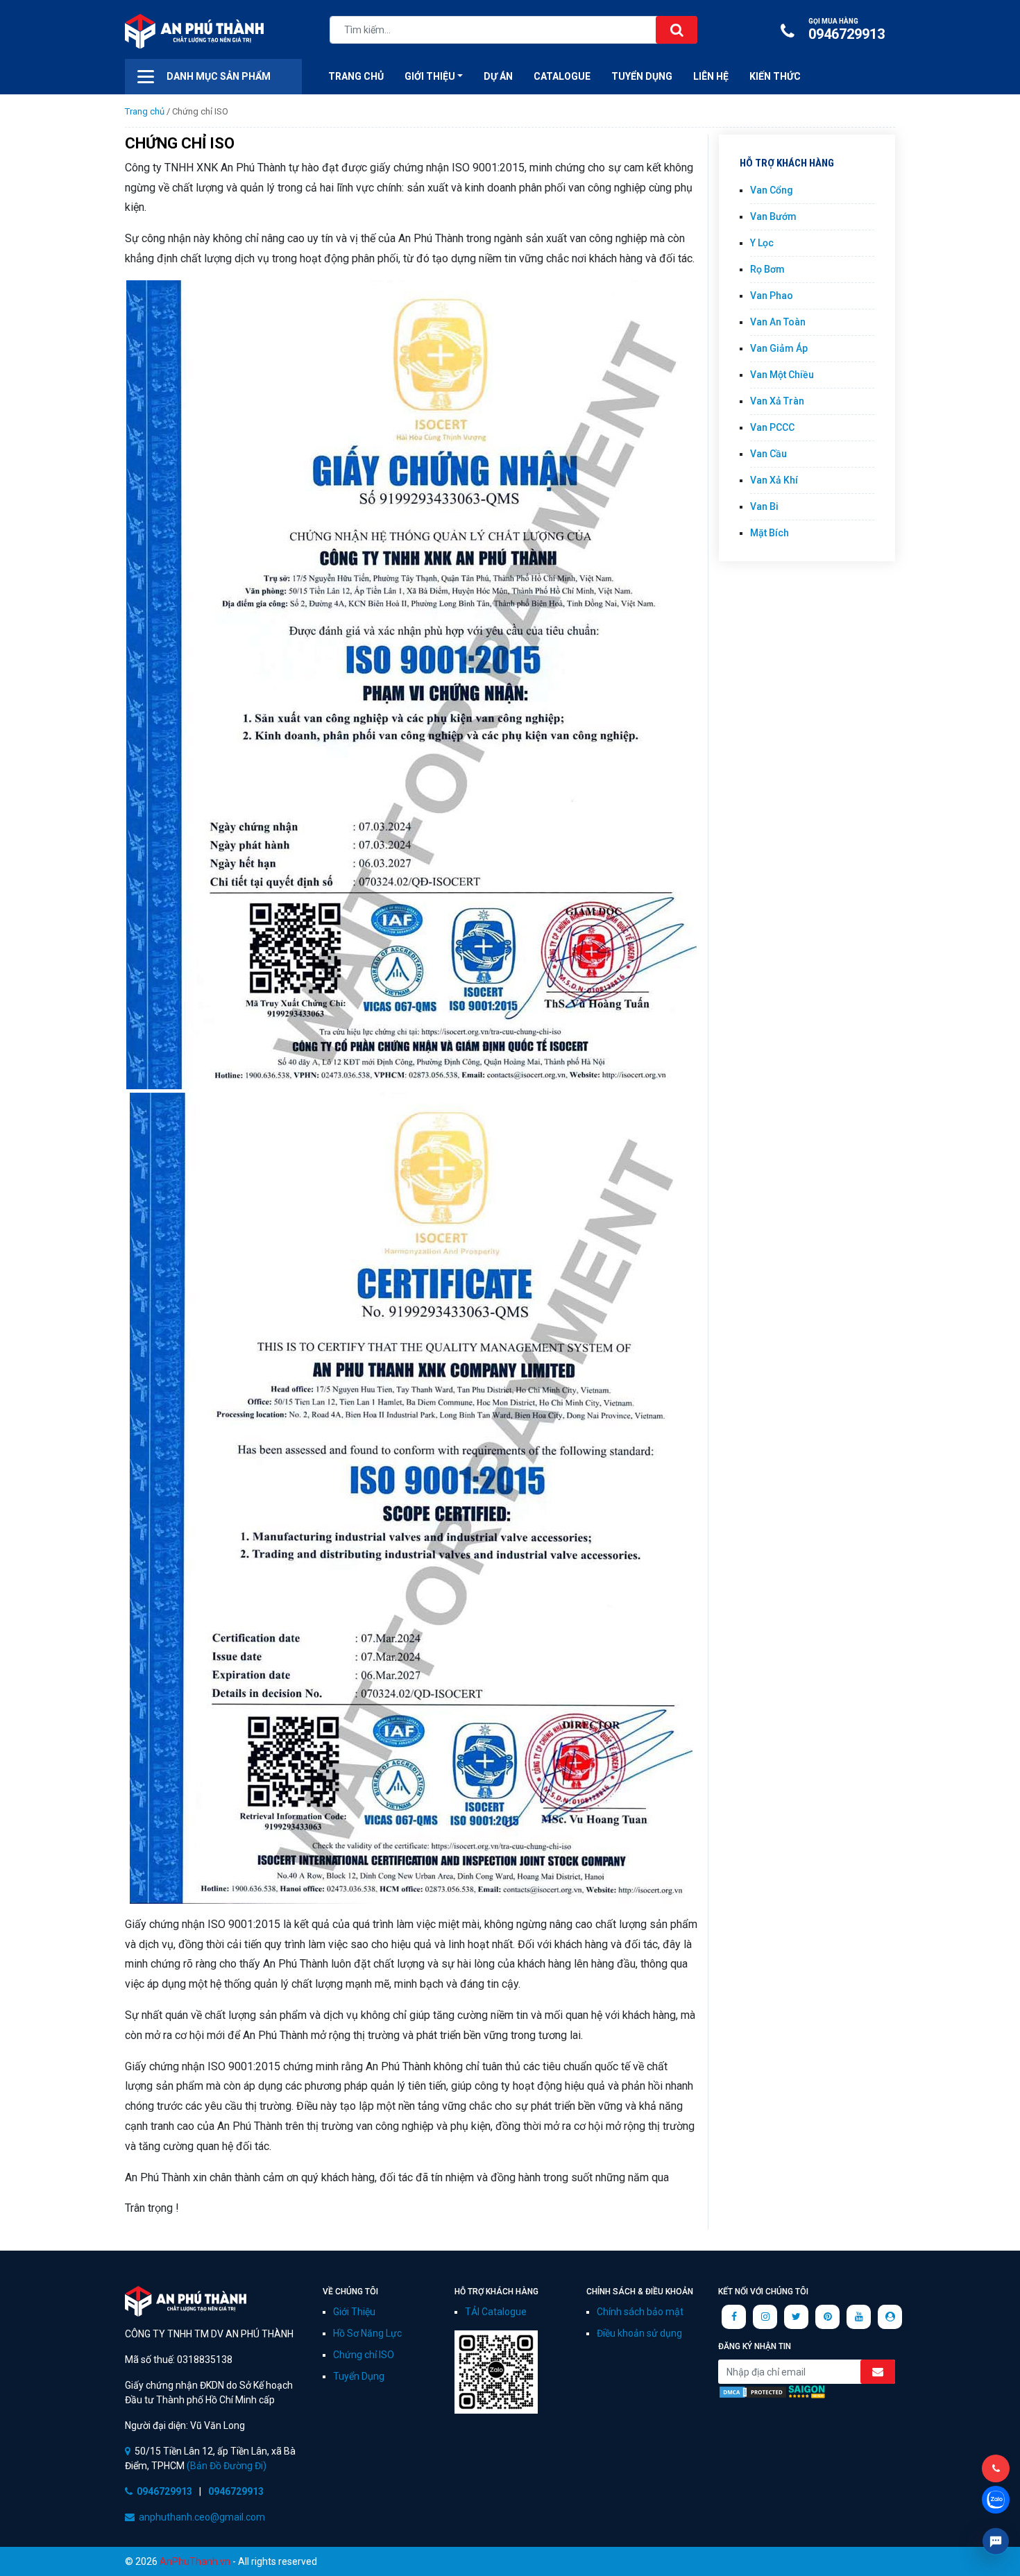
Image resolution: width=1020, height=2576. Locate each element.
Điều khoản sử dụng (639, 2333)
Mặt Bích (770, 533)
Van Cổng (772, 190)
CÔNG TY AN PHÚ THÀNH (194, 31)
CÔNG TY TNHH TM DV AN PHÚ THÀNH (186, 2301)
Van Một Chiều (782, 375)
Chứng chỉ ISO (364, 2355)
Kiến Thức (775, 76)
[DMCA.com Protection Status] (753, 2391)
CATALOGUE (562, 76)
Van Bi (764, 506)
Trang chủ (145, 111)
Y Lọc (762, 243)
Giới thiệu (430, 76)
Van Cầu (768, 454)
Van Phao (772, 296)
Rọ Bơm (767, 269)
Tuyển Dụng (642, 76)
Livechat (996, 2541)
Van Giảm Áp (779, 348)
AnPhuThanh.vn (195, 2561)
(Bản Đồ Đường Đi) (226, 2466)
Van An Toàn (778, 322)
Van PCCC (772, 427)
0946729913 (847, 30)
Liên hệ (711, 76)
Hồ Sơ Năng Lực (367, 2333)
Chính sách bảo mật (640, 2312)
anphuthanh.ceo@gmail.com (202, 2517)
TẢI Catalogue (496, 2312)
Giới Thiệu (354, 2312)
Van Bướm (773, 216)
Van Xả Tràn (777, 401)
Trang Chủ (356, 76)
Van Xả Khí (774, 480)
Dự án (498, 76)
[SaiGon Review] (807, 2391)
